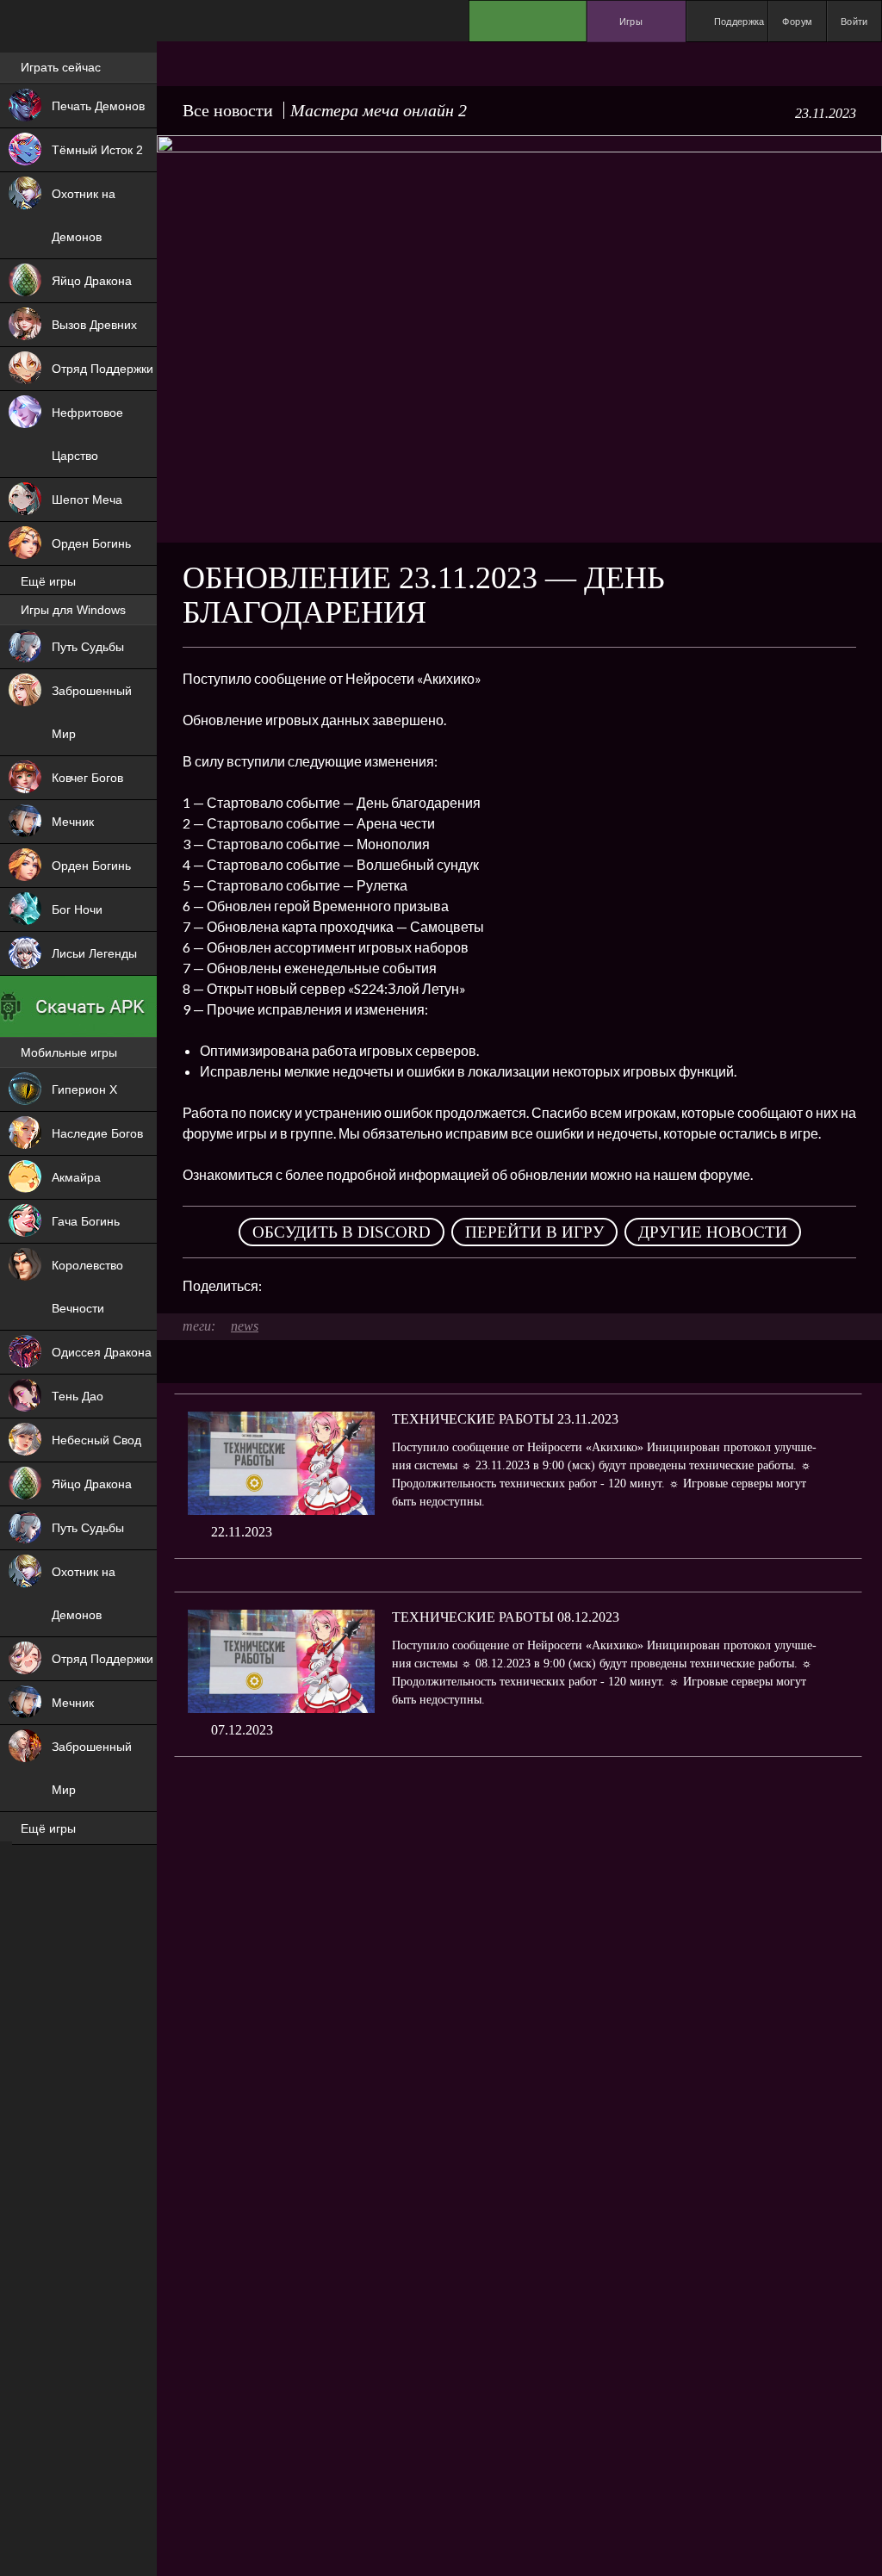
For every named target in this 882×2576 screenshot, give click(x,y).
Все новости (228, 110)
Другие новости (713, 1232)
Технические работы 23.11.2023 (505, 1419)
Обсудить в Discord (342, 1232)
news (245, 1326)
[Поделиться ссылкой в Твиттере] (434, 1286)
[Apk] (78, 1007)
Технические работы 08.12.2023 (506, 1617)
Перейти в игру (534, 1232)
